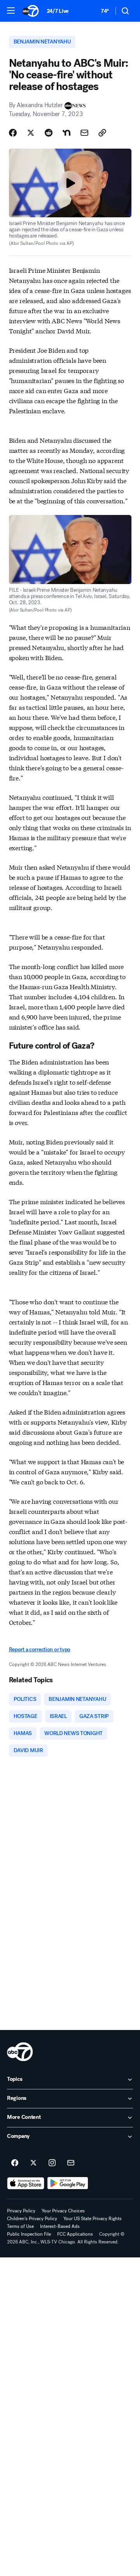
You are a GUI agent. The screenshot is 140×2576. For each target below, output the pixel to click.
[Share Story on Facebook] (13, 133)
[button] (11, 10)
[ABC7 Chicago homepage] (31, 11)
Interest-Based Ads (60, 2226)
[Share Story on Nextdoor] (66, 133)
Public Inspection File (29, 2234)
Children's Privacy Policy (32, 2219)
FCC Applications (75, 2234)
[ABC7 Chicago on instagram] (52, 2163)
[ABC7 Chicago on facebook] (15, 2163)
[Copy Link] (102, 133)
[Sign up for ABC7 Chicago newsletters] (71, 2163)
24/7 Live (58, 11)
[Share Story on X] (31, 133)
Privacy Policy (21, 2211)
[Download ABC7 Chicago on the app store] (26, 2183)
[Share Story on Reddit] (49, 133)
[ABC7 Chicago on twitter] (33, 2163)
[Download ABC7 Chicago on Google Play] (68, 2183)
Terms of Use (20, 2226)
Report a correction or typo (40, 1649)
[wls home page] (20, 2052)
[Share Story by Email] (84, 133)
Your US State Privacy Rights (93, 2219)
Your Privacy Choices (63, 2211)
